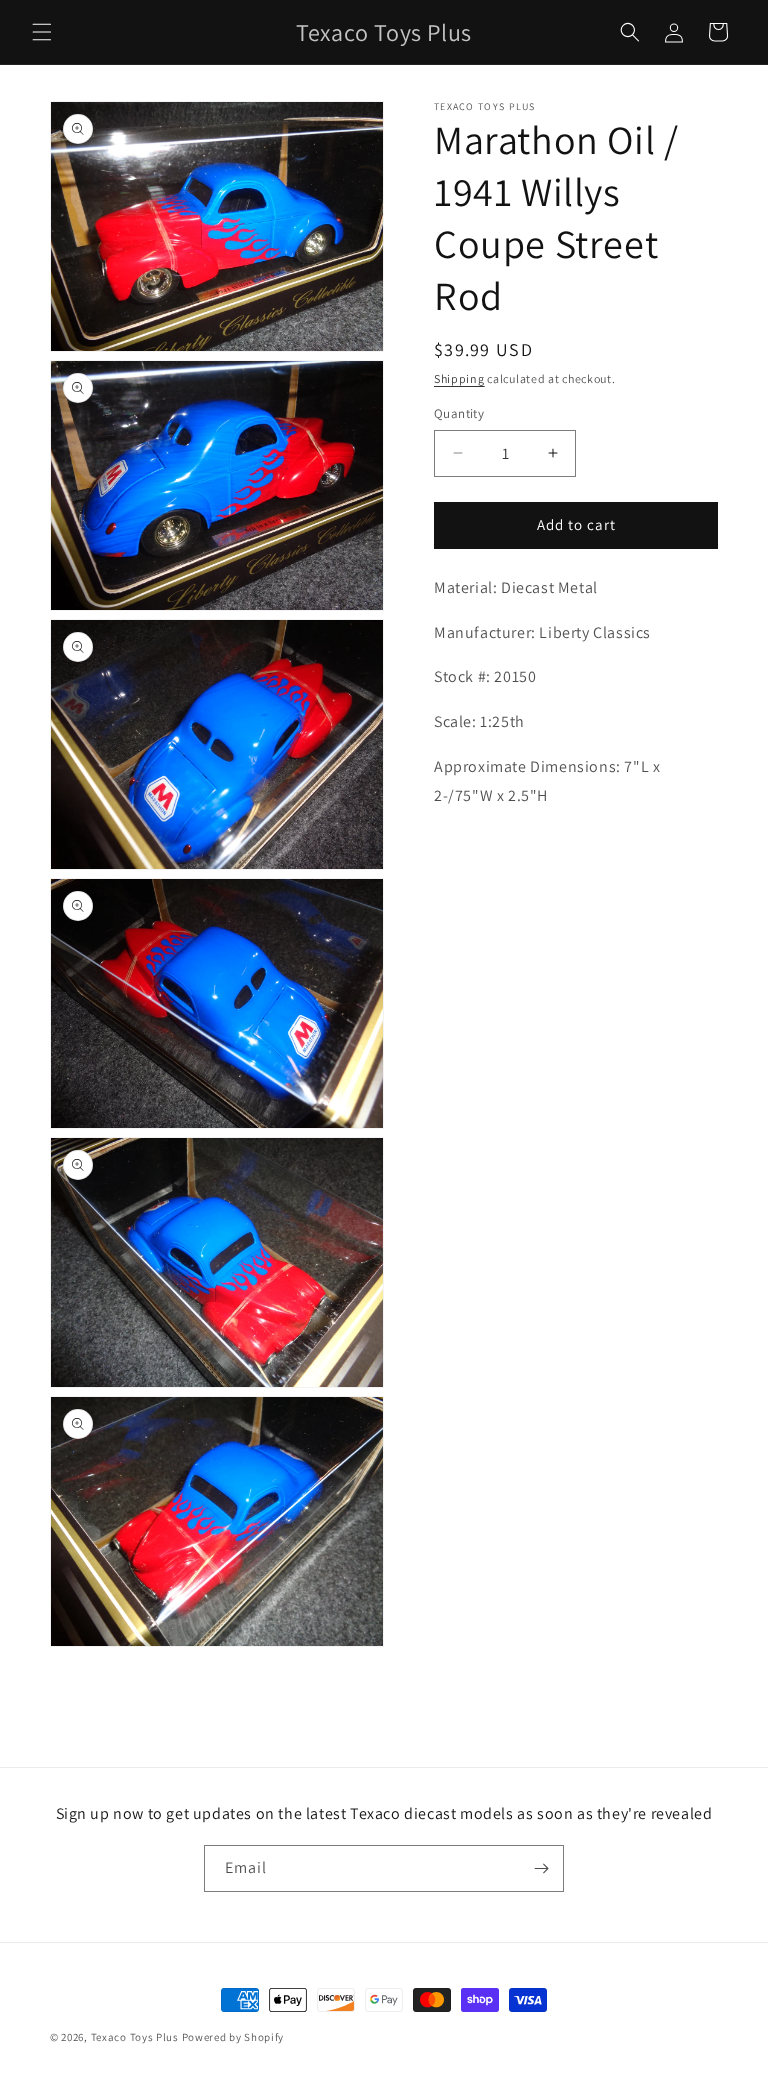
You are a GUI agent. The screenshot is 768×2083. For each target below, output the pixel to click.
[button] (42, 32)
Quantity (459, 413)
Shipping (459, 378)
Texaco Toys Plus (135, 2037)
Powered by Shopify (233, 2037)
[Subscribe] (541, 1868)
